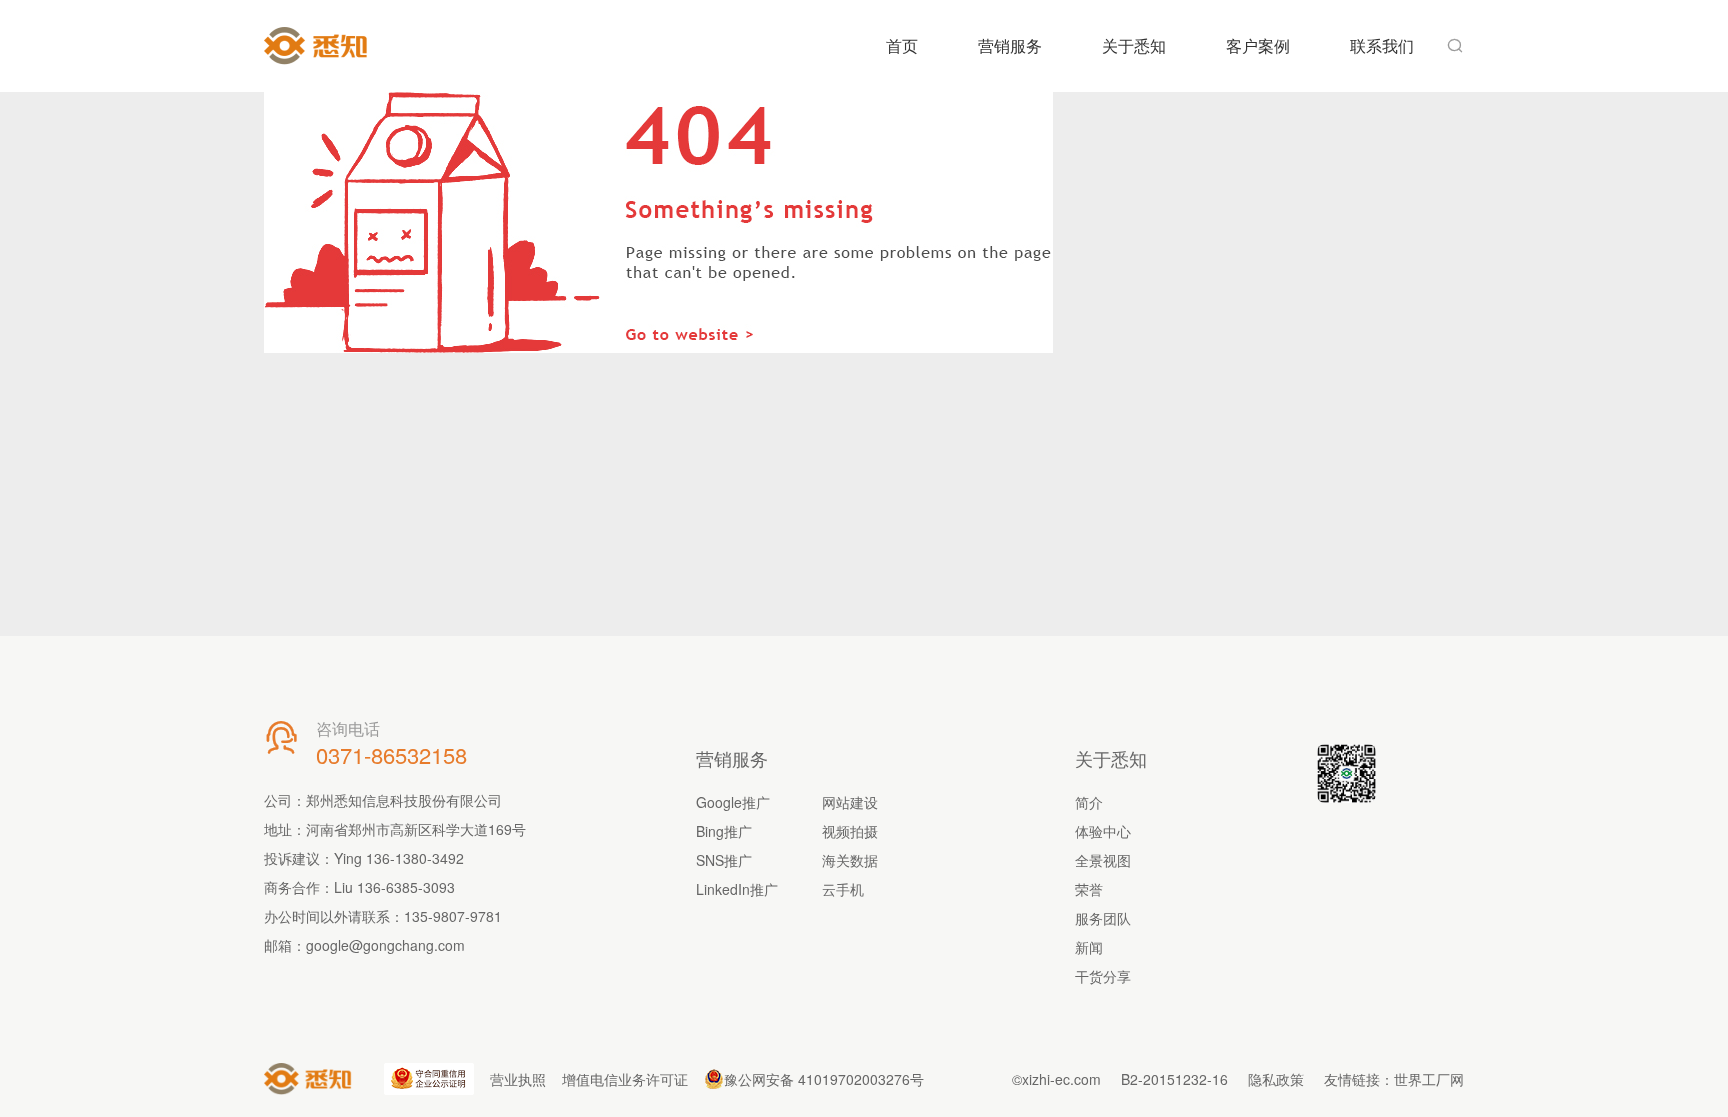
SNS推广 (724, 860)
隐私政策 (1276, 1079)
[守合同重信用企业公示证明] (429, 1079)
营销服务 (1010, 45)
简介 (1089, 802)
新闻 (1089, 947)
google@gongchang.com (385, 945)
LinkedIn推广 (737, 889)
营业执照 (518, 1079)
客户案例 (1258, 45)
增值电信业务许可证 (625, 1079)
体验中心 (1103, 831)
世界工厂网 (1429, 1079)
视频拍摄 (850, 831)
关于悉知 (1134, 45)
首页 (902, 45)
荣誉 (1089, 889)
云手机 (843, 889)
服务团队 (1103, 918)
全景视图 (1103, 860)
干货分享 (1103, 976)
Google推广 (733, 802)
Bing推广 (724, 831)
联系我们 (1382, 45)
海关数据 (850, 860)
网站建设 (850, 802)
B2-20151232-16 (1174, 1079)
